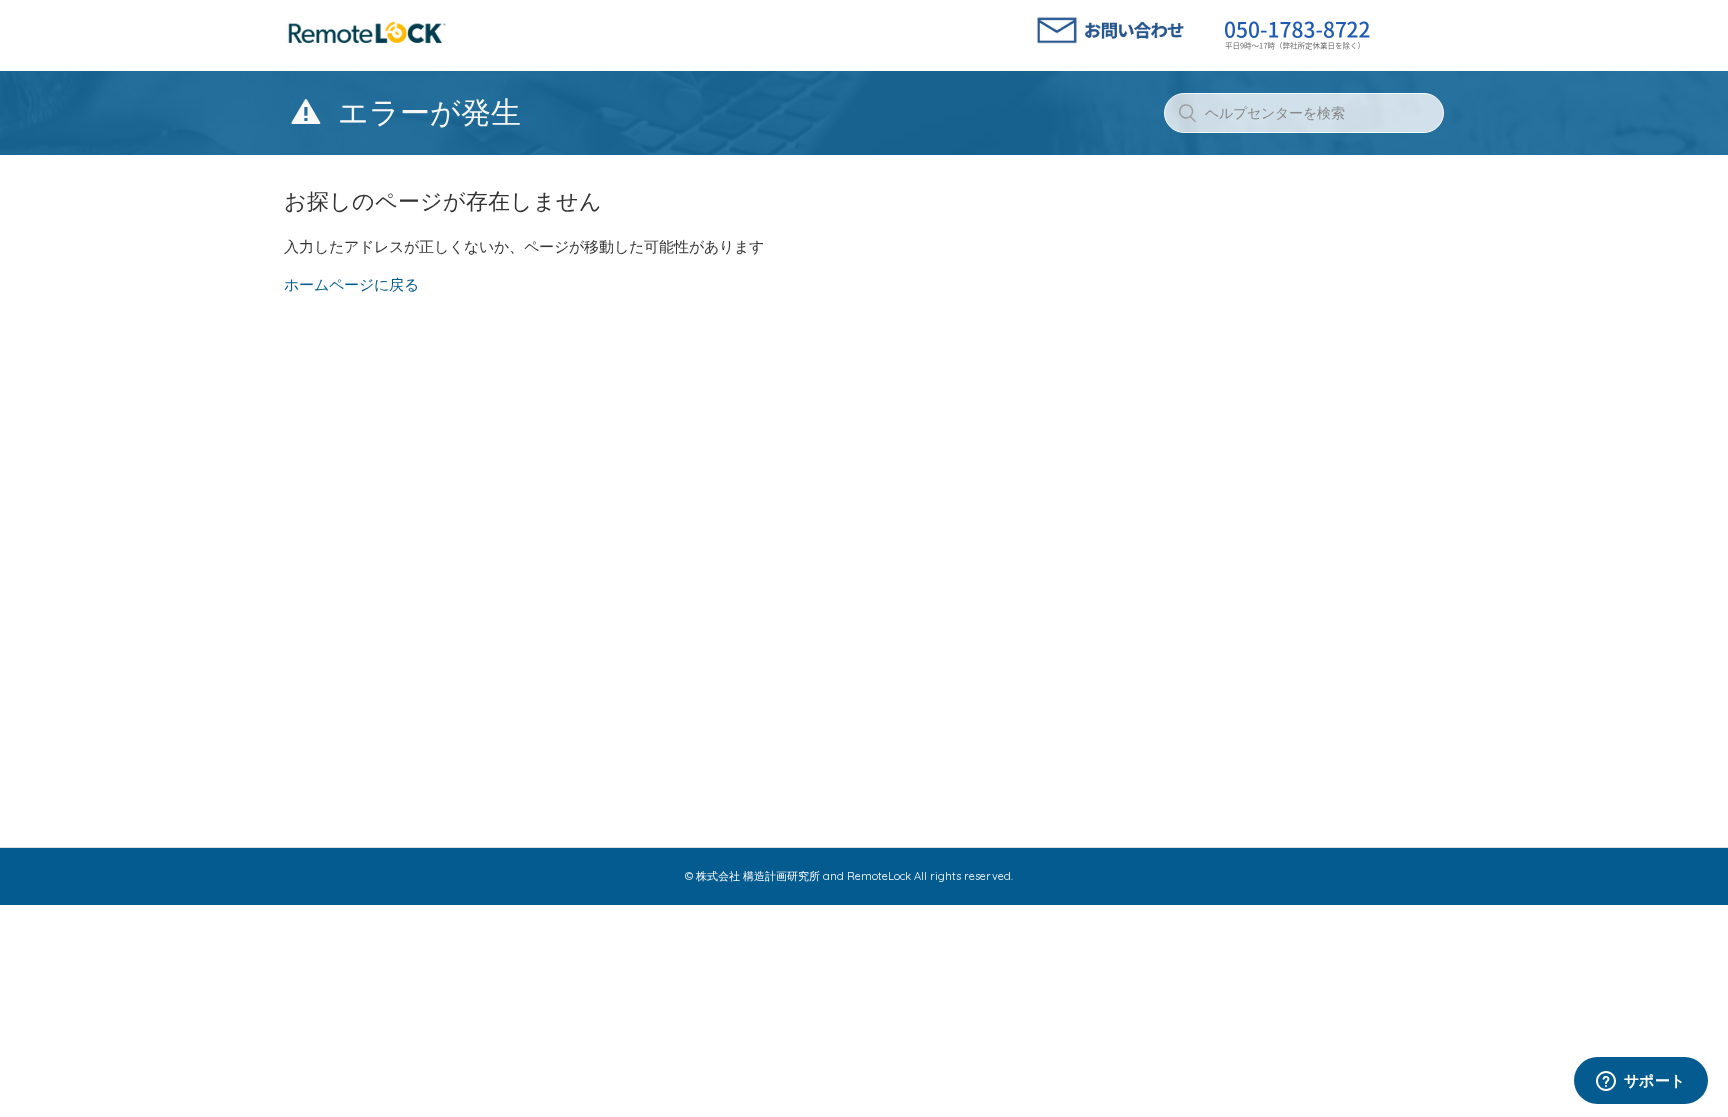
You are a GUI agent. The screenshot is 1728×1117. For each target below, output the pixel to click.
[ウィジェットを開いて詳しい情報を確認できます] (1640, 1082)
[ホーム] (367, 44)
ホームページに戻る (351, 284)
